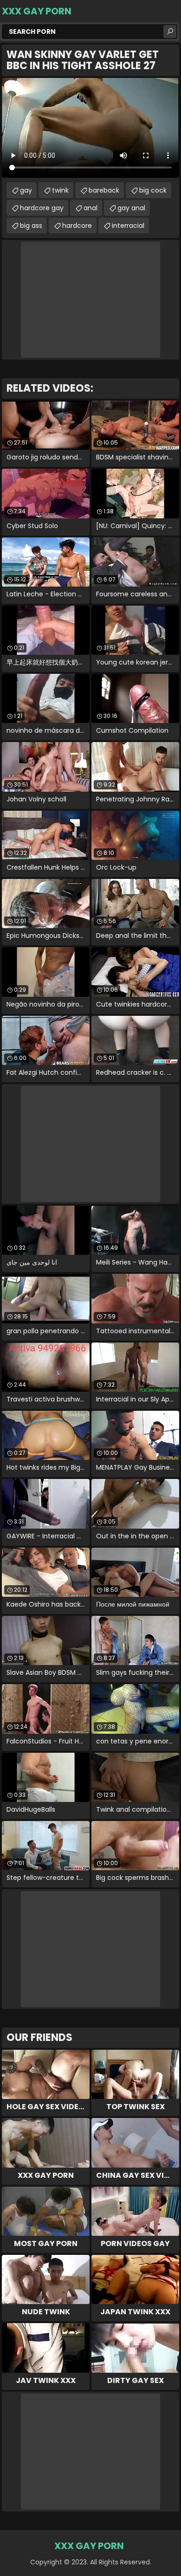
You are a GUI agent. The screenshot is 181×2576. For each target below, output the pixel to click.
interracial (128, 226)
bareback (104, 190)
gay (26, 190)
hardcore (77, 226)
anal (90, 208)
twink (60, 190)
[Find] (170, 32)
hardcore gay (42, 208)
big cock (153, 190)
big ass (31, 226)
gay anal (131, 208)
